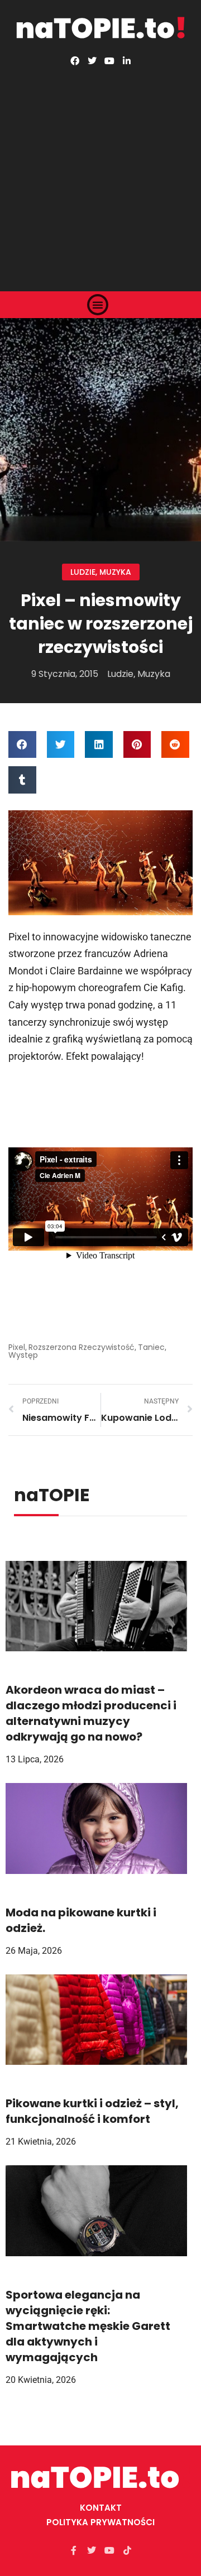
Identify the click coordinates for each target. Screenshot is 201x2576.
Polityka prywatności (100, 2522)
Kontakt (101, 2508)
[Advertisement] (100, 171)
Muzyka (115, 572)
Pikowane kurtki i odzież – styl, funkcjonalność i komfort (92, 2111)
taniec (151, 1347)
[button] (98, 305)
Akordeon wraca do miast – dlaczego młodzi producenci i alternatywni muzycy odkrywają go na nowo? (91, 1713)
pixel (17, 1347)
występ (23, 1355)
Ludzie (83, 572)
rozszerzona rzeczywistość (82, 1347)
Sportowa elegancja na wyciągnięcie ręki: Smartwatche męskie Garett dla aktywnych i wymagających (88, 2326)
